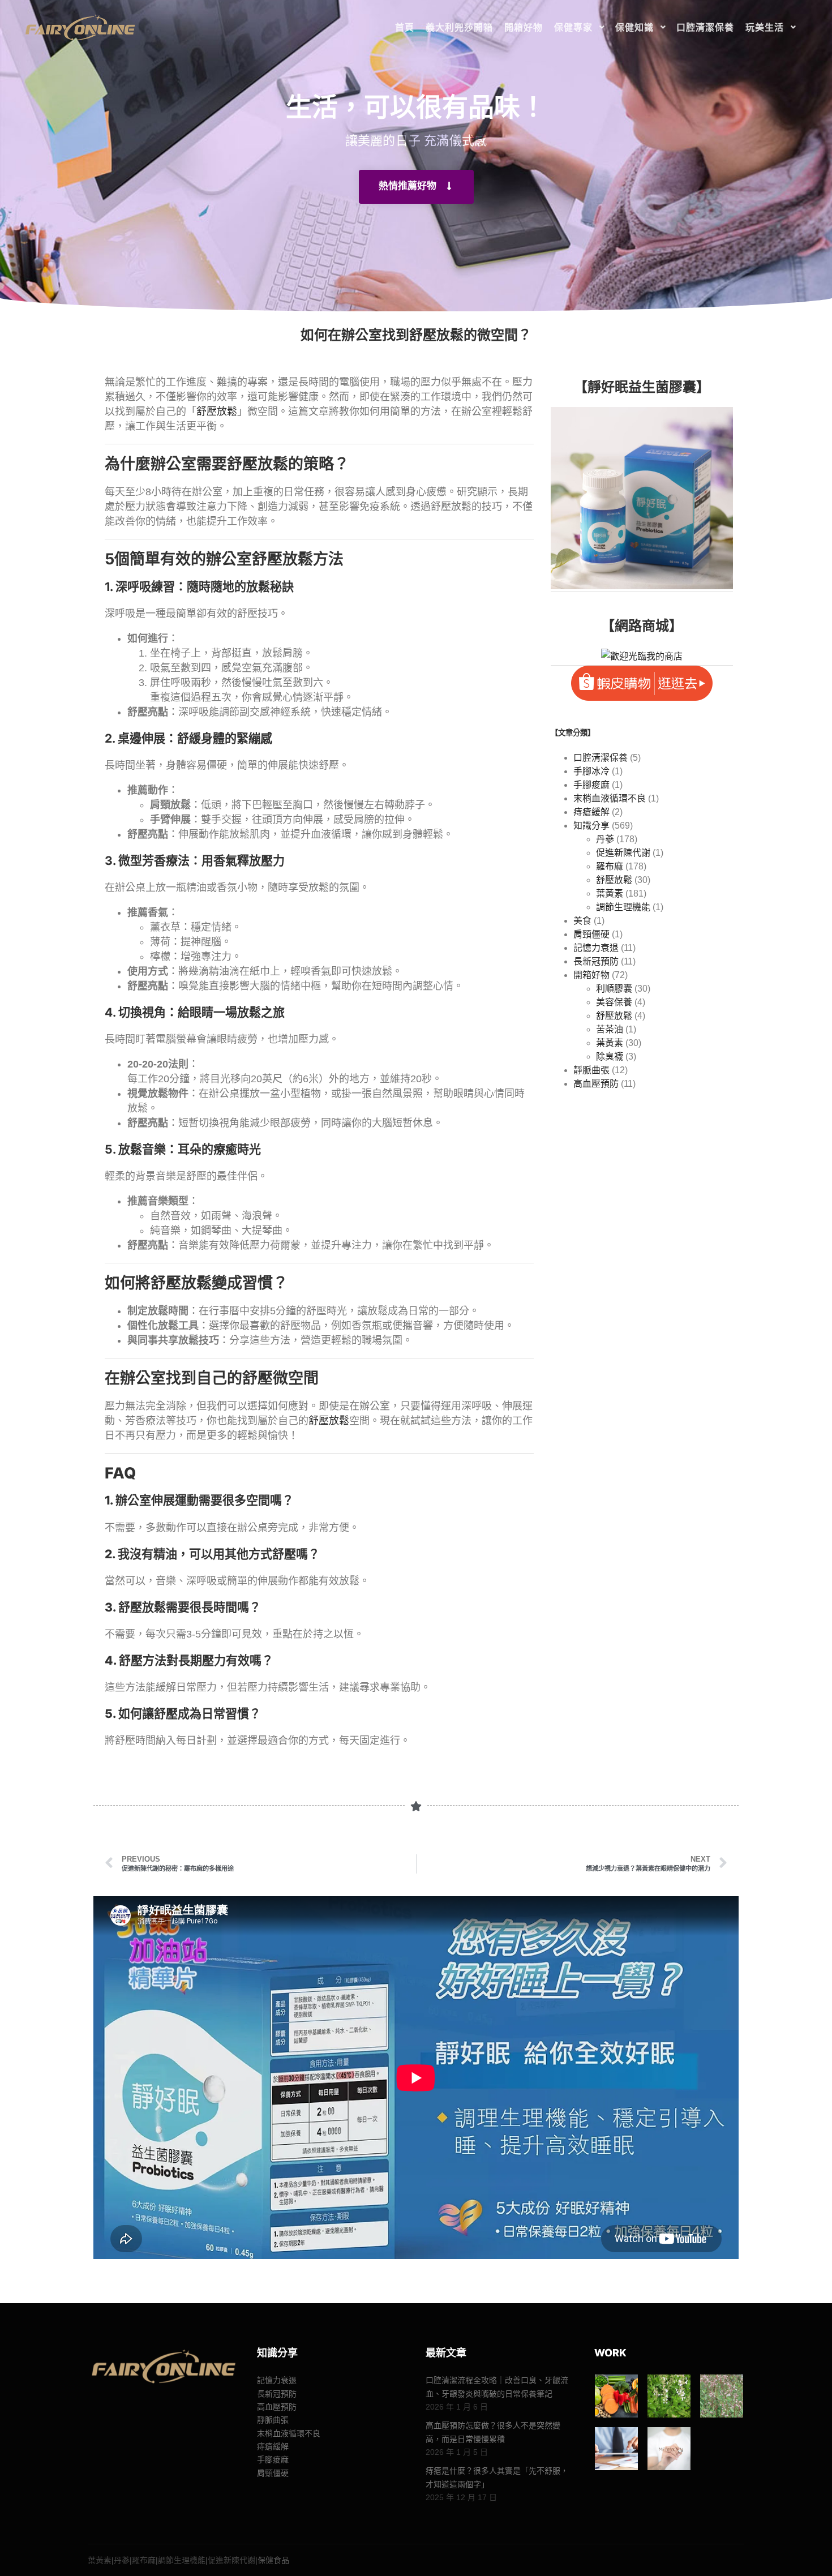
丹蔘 (605, 839)
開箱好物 (591, 975)
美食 (582, 921)
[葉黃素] (616, 2396)
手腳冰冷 (591, 771)
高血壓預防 (596, 1084)
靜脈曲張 (591, 1070)
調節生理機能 (623, 907)
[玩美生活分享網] (79, 27)
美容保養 (614, 1002)
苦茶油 (610, 1029)
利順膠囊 (614, 989)
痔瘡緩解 (591, 812)
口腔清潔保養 (601, 758)
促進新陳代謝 (623, 853)
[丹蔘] (669, 2396)
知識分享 (591, 826)
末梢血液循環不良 (610, 798)
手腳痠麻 (591, 785)
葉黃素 (610, 893)
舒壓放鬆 (217, 412)
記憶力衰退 (596, 948)
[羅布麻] (722, 2396)
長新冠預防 (596, 961)
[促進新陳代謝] (669, 2449)
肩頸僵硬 (591, 934)
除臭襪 (610, 1056)
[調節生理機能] (616, 2449)
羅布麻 (610, 866)
